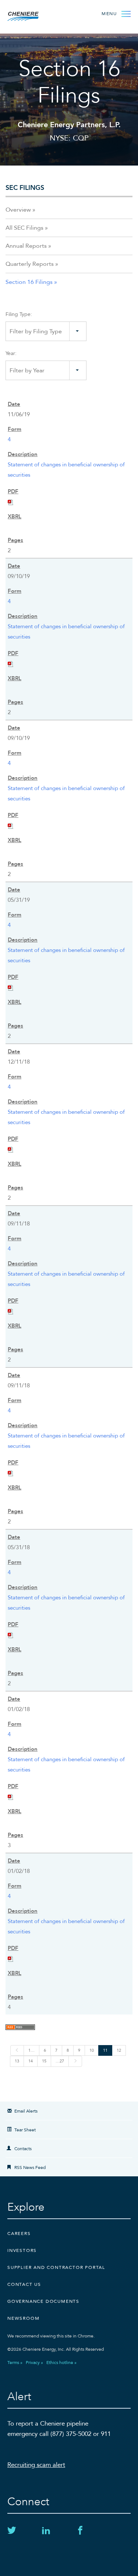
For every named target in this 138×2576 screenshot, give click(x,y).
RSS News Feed (30, 2167)
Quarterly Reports (30, 264)
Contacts (23, 2149)
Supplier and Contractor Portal (56, 2267)
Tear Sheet (25, 2130)
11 (105, 2050)
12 (119, 2050)
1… (31, 2050)
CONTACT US (24, 2284)
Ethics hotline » (61, 2363)
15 (44, 2061)
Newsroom (23, 2318)
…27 (60, 2061)
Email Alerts (26, 2111)
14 (31, 2061)
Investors (22, 2250)
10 (92, 2050)
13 (17, 2061)
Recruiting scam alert (36, 2465)
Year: (11, 353)
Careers (19, 2233)
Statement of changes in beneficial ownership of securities (66, 470)
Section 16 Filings (29, 282)
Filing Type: (19, 314)
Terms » (15, 2363)
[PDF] (11, 502)
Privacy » (34, 2363)
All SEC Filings (24, 228)
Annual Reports (26, 246)
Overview (18, 210)
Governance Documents (43, 2301)
